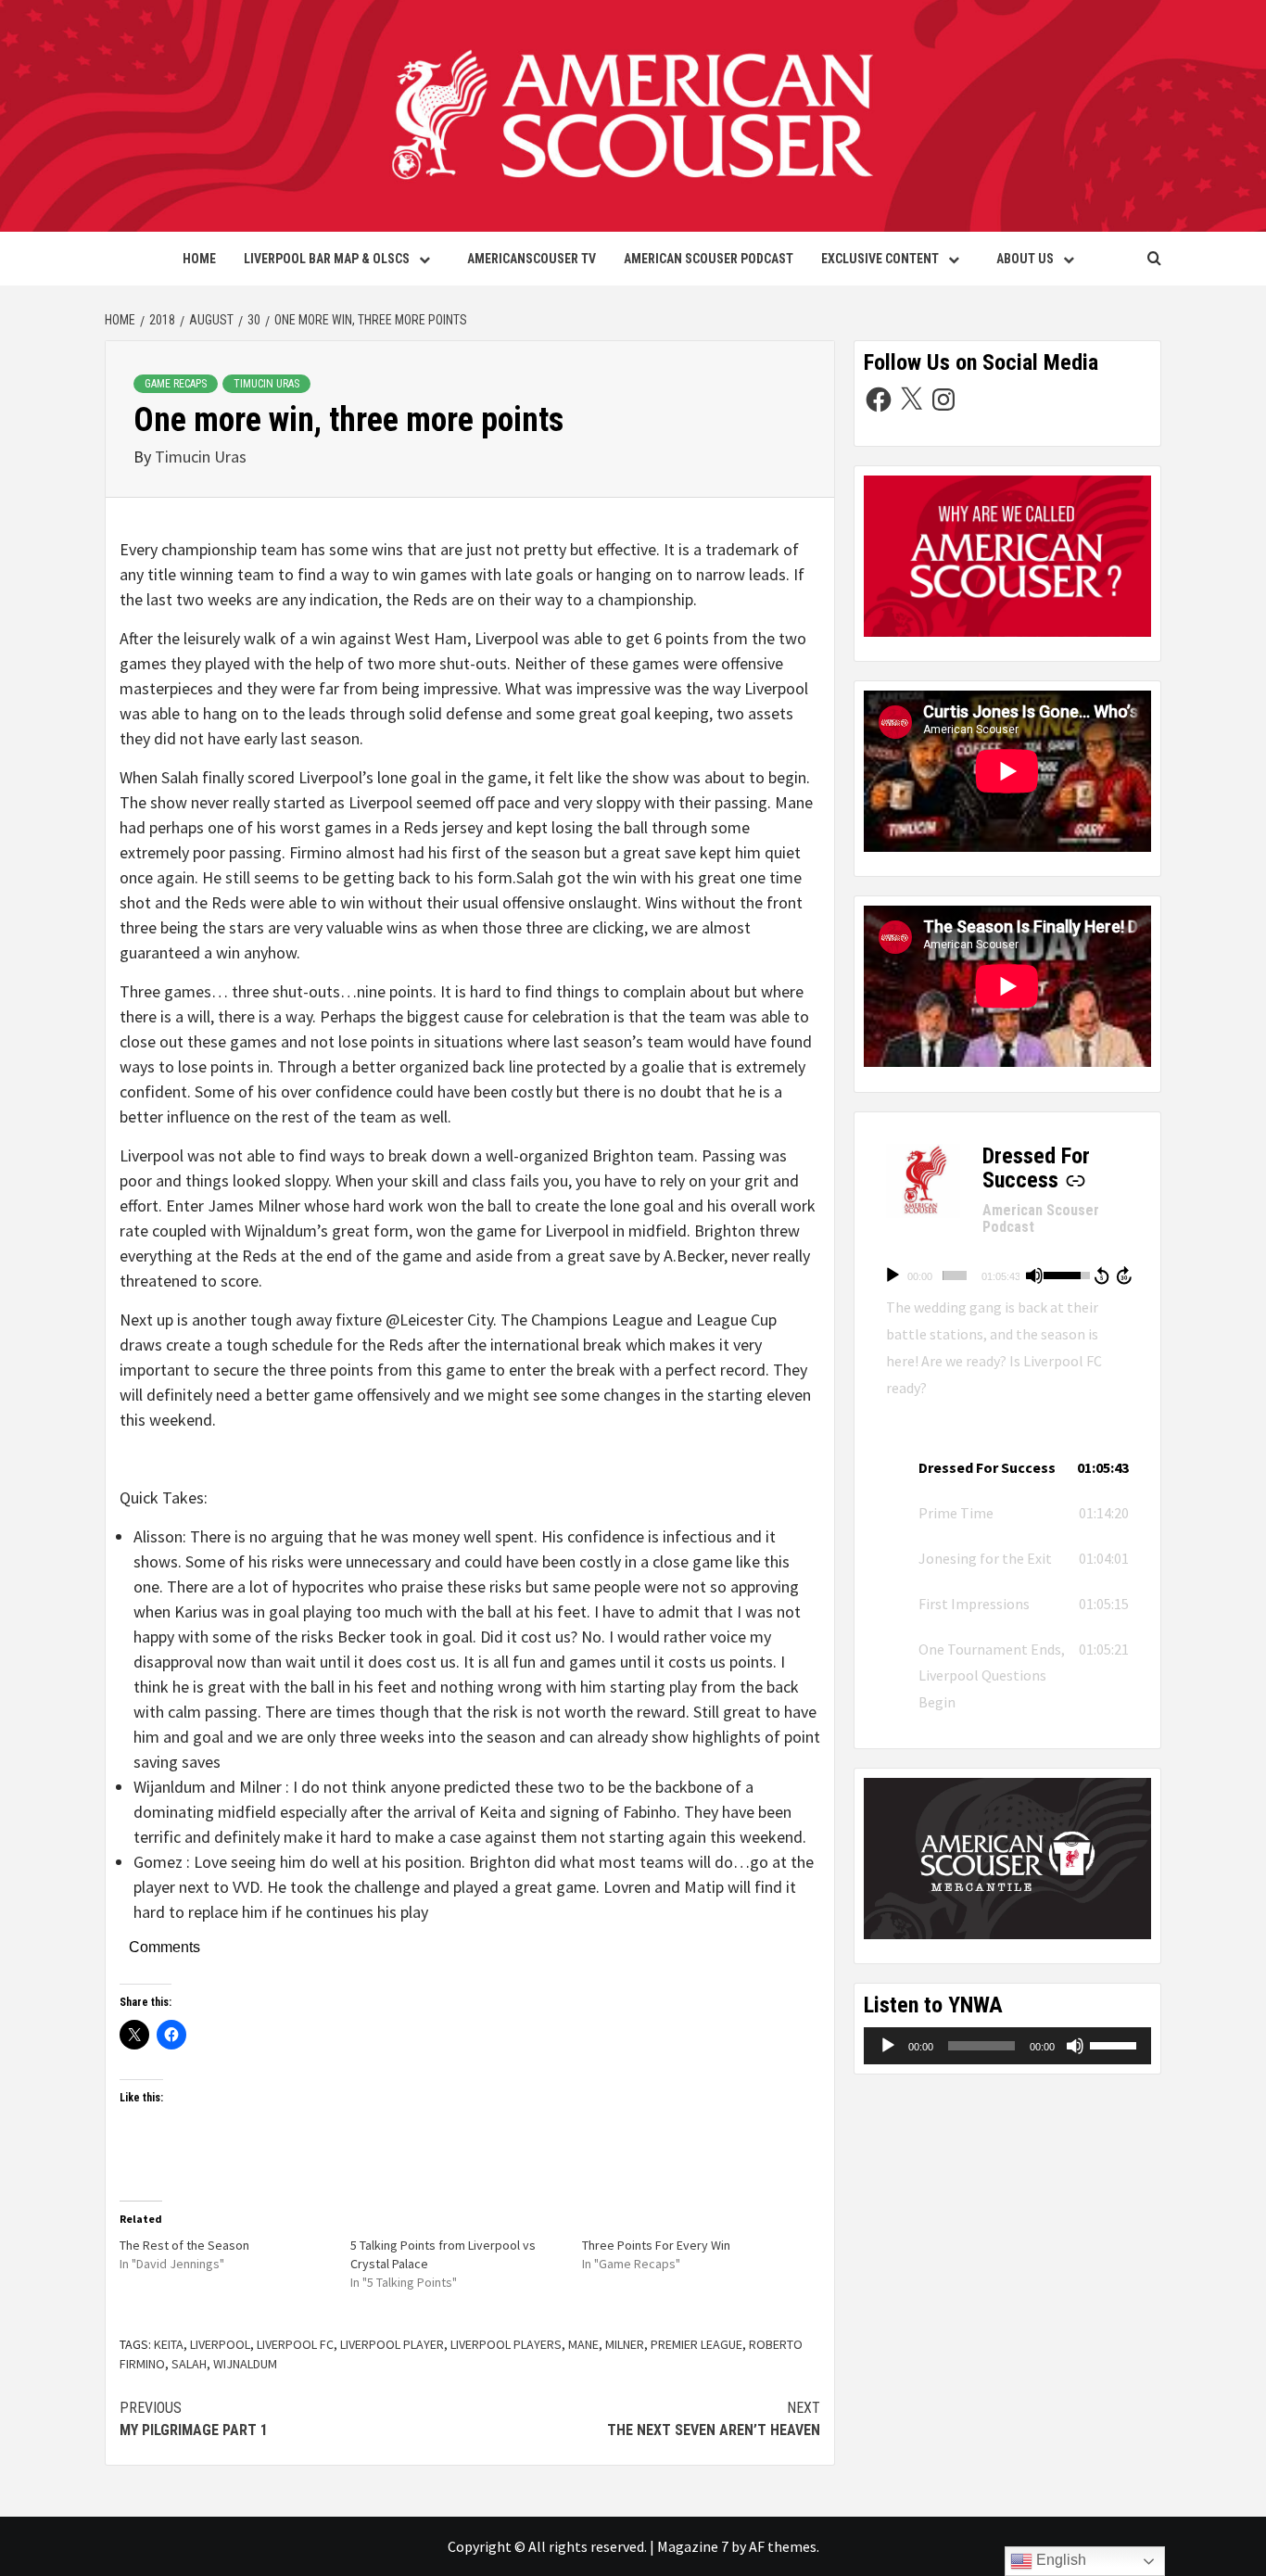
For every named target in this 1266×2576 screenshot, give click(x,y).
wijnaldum (245, 2364)
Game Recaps (176, 384)
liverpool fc (295, 2344)
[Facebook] (879, 400)
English (1059, 2560)
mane (583, 2344)
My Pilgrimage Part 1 (194, 2419)
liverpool (220, 2344)
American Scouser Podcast (709, 259)
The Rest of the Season (184, 2245)
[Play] (893, 1275)
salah (189, 2364)
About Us (1025, 259)
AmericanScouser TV (532, 259)
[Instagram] (943, 400)
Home (199, 259)
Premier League (696, 2344)
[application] (1007, 1275)
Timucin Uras (266, 384)
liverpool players (506, 2344)
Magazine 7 (693, 2546)
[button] (1007, 1468)
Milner (625, 2344)
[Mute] (1034, 1275)
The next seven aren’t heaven (714, 2419)
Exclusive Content (880, 259)
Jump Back (1101, 1275)
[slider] (955, 1275)
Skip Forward (1125, 1275)
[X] (911, 400)
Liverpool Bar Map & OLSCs (327, 259)
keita (169, 2344)
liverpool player (392, 2344)
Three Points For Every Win (656, 2245)
